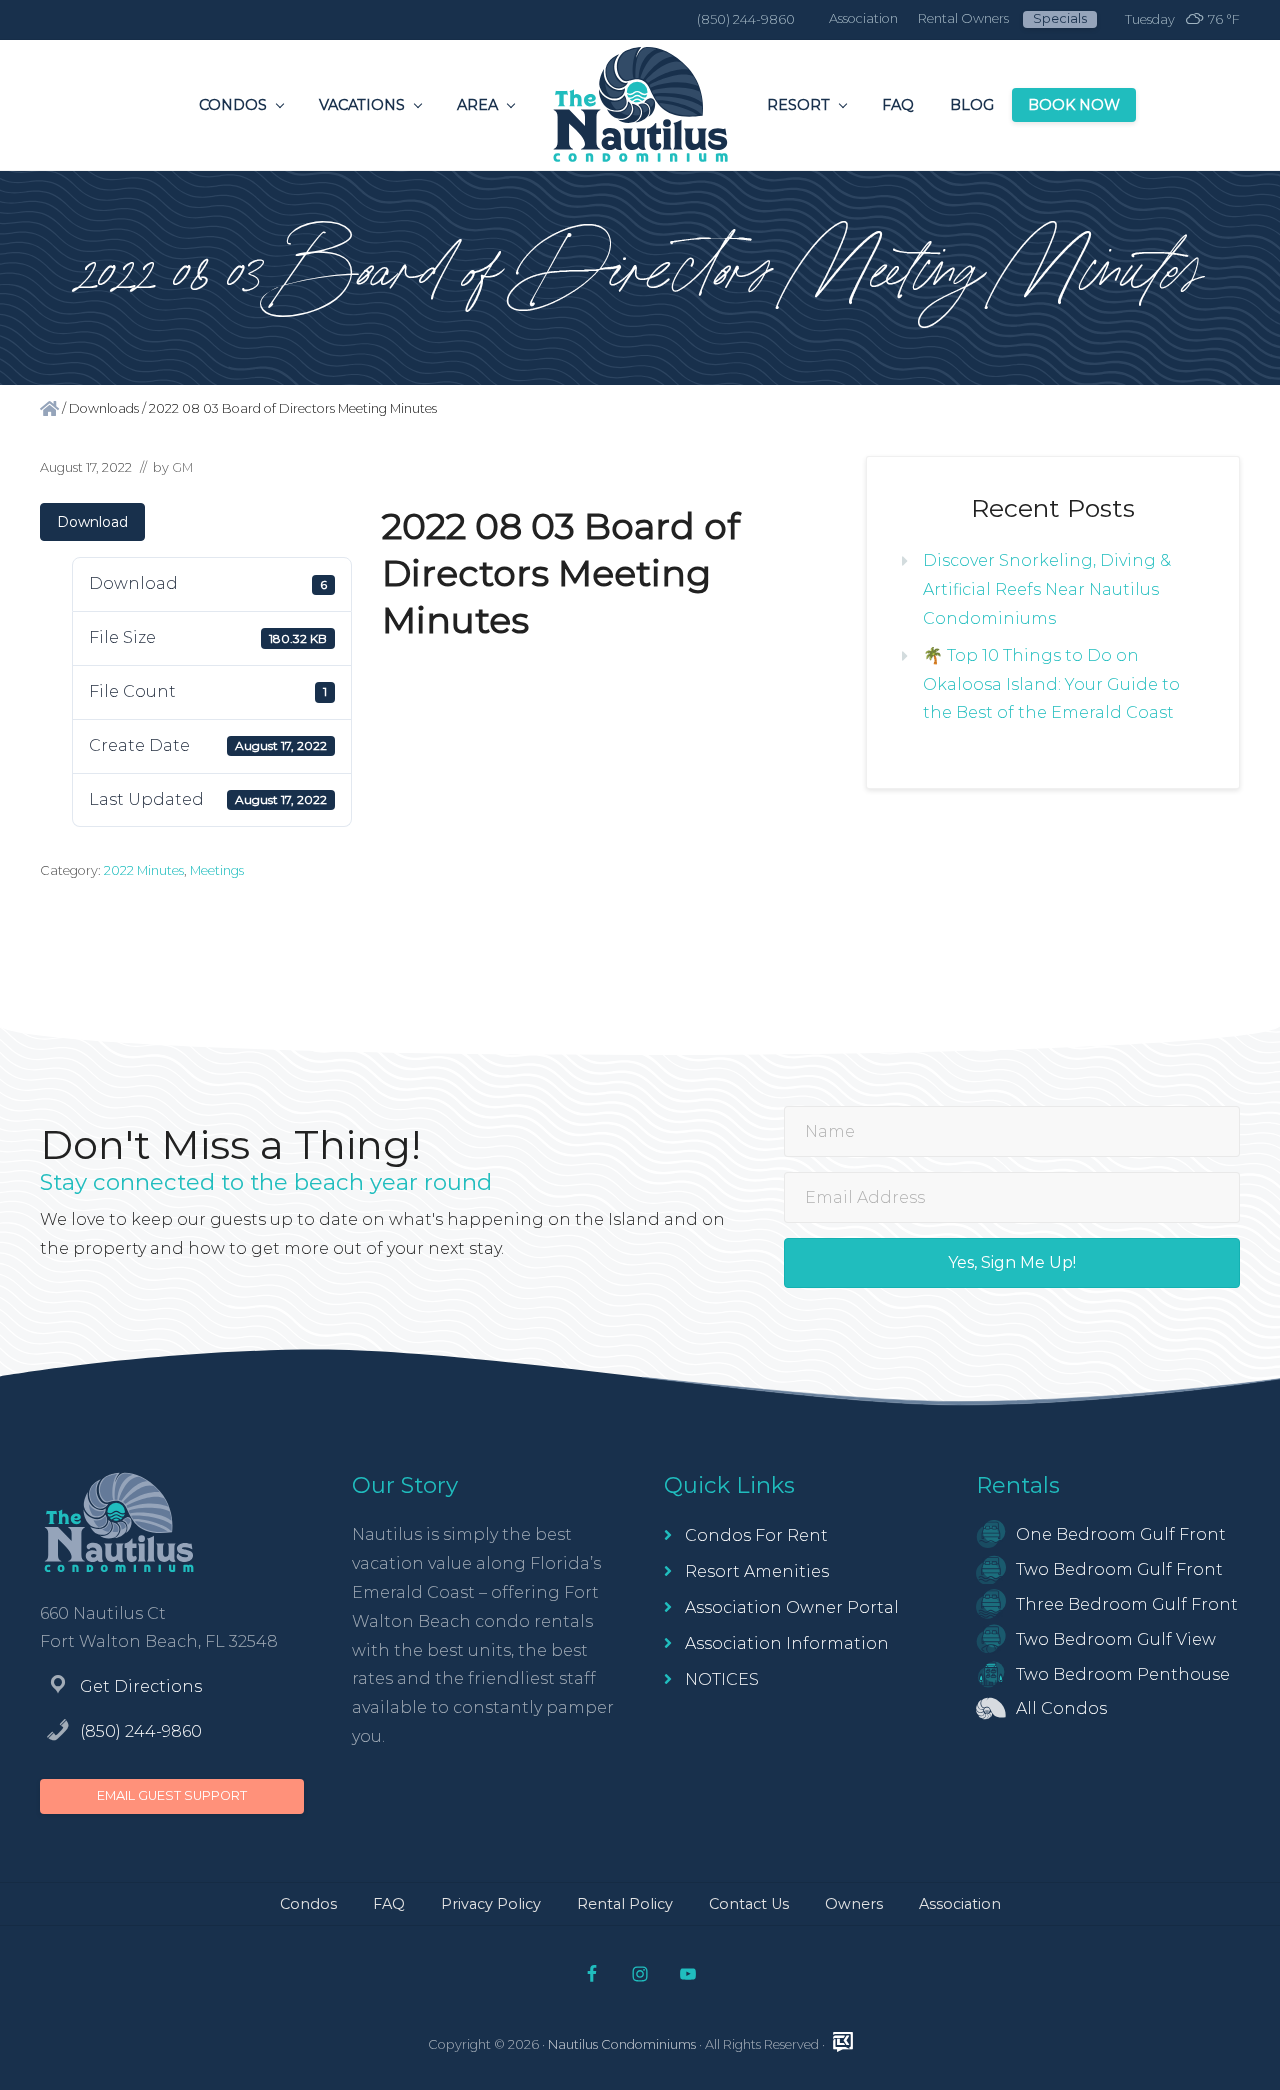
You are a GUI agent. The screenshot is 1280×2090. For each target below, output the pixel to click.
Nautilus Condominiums (622, 2044)
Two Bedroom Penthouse (1123, 1674)
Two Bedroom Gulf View (1116, 1639)
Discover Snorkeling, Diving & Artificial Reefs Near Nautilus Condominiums (1047, 589)
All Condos (1061, 1708)
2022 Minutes (144, 870)
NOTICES (722, 1679)
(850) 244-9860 (141, 1731)
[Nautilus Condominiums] (49, 408)
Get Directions (141, 1686)
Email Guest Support (172, 1795)
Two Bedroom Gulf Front (1119, 1569)
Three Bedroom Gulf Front (1127, 1604)
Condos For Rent (756, 1535)
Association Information (787, 1643)
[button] (1012, 1263)
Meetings (217, 870)
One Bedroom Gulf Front (1121, 1534)
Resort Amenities (757, 1571)
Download (92, 522)
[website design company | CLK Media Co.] (843, 2042)
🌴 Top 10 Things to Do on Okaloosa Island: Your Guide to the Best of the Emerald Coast (1051, 684)
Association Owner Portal (792, 1607)
